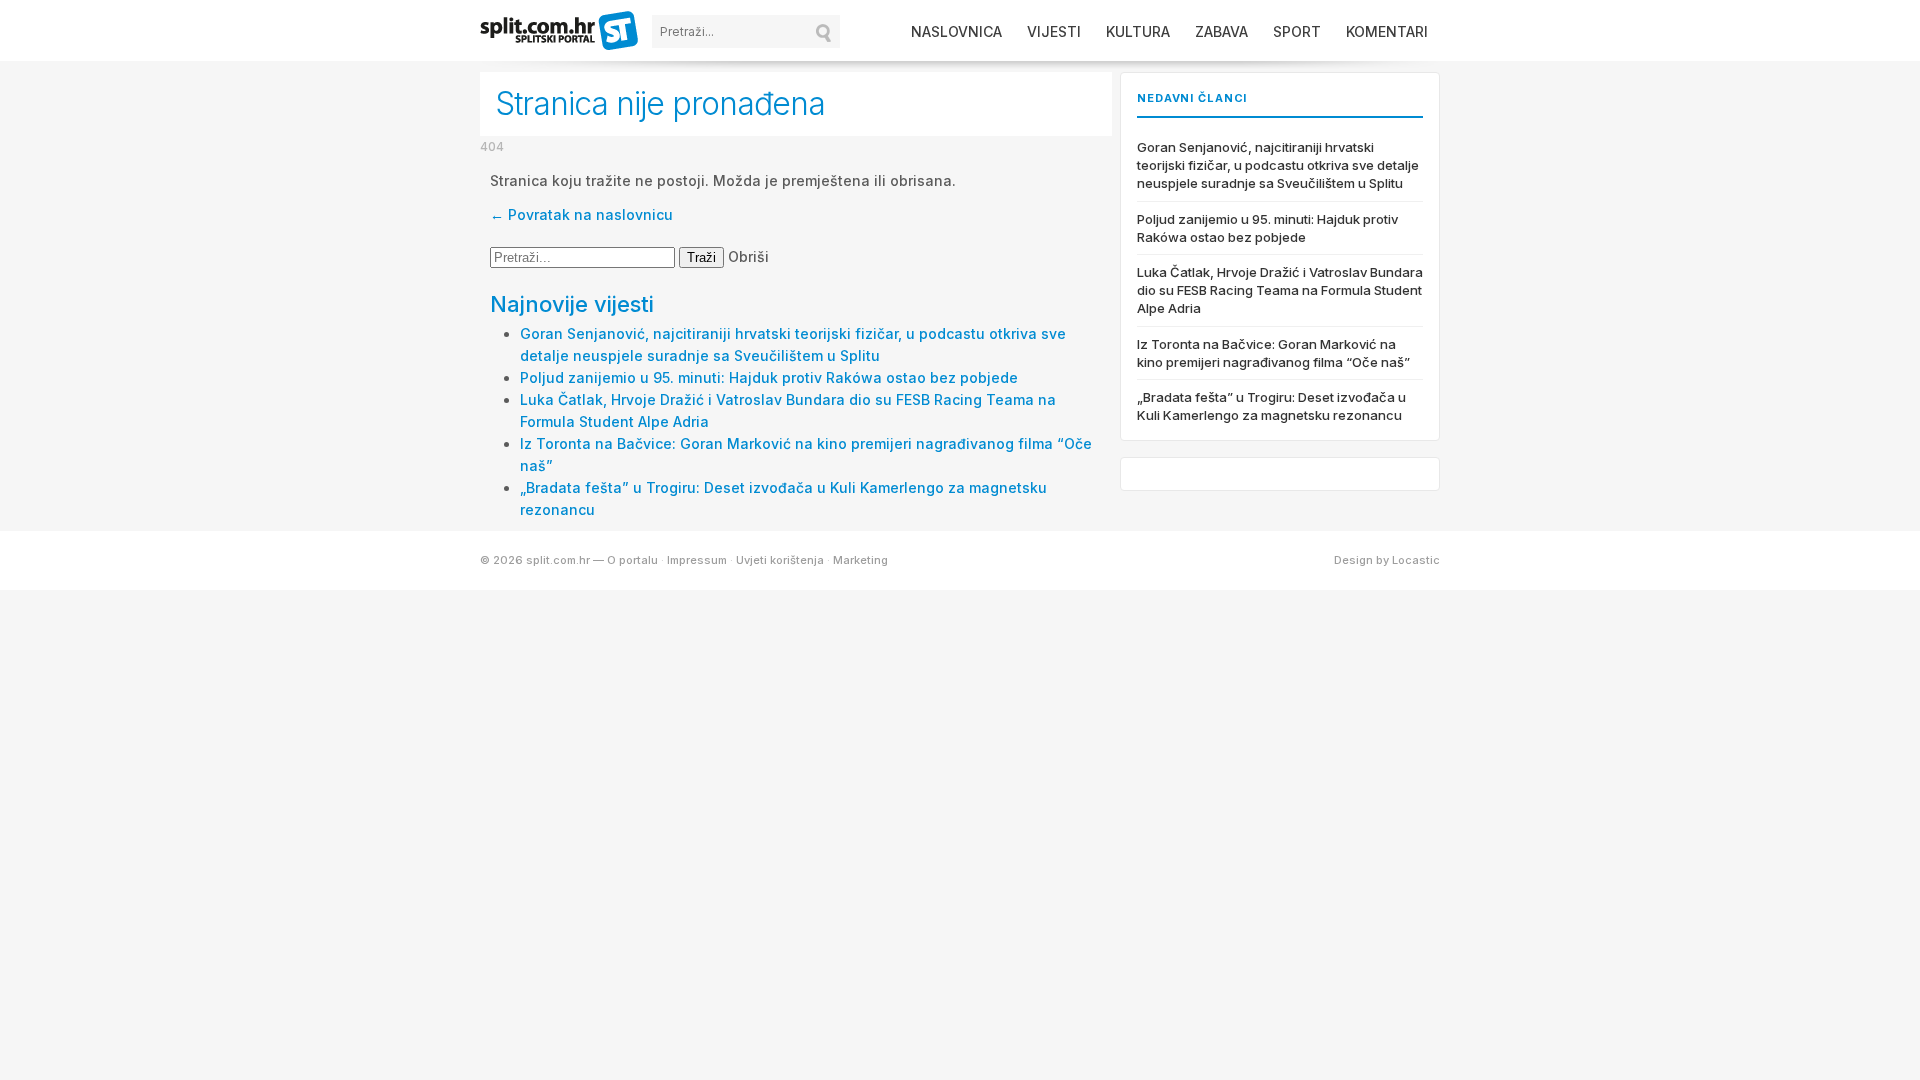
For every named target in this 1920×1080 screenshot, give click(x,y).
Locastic (1416, 560)
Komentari (1387, 31)
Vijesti (1054, 31)
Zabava (1221, 31)
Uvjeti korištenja (780, 560)
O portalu (632, 560)
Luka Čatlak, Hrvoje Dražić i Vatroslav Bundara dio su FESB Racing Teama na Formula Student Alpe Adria (1280, 290)
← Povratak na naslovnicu (581, 214)
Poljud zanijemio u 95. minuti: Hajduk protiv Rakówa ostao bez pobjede (769, 377)
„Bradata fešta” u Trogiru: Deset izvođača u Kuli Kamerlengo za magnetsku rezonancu (1271, 406)
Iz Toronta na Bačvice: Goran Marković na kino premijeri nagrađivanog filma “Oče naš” (1273, 353)
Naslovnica (956, 31)
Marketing (860, 560)
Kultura (1138, 31)
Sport (1297, 31)
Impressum (697, 560)
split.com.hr (560, 32)
